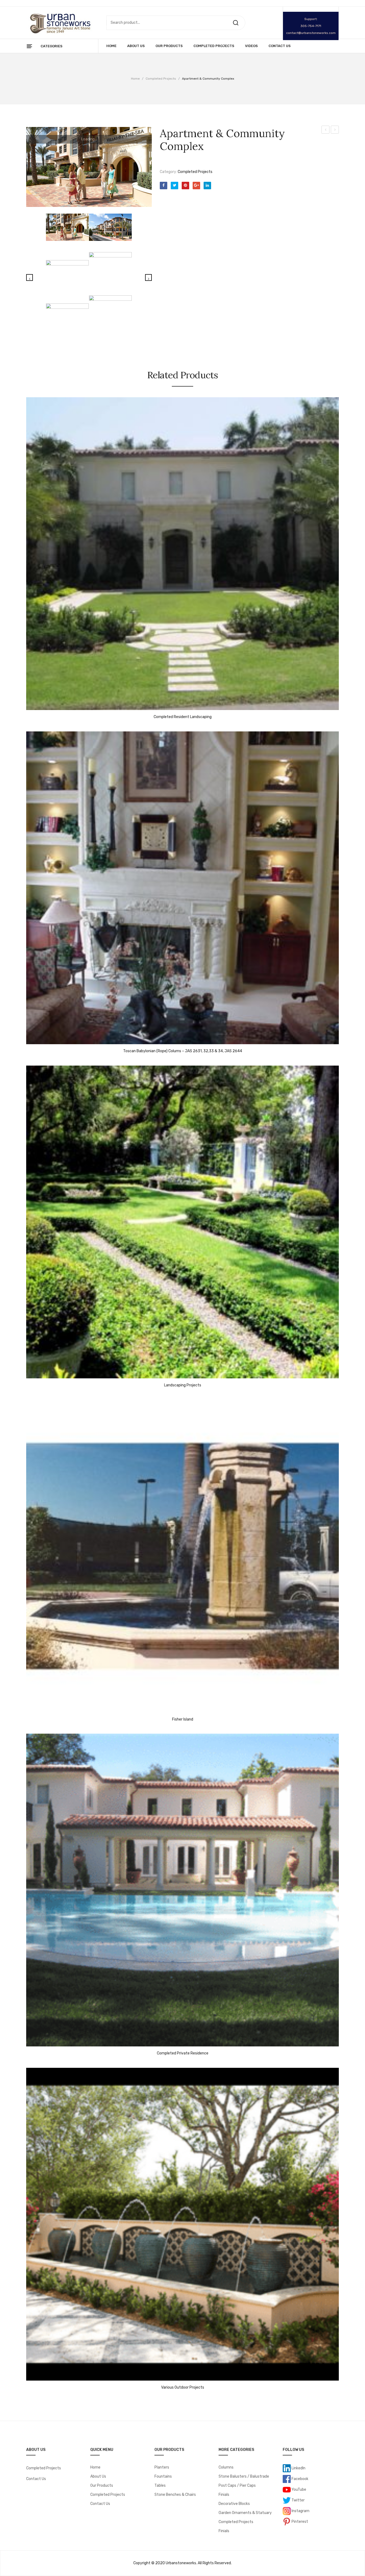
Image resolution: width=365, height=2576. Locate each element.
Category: (168, 172)
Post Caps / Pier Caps (237, 2486)
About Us (98, 2476)
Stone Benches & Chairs (175, 2495)
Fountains (163, 2476)
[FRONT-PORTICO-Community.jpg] (67, 319)
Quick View (33, 705)
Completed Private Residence (183, 2053)
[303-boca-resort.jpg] (110, 317)
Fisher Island (183, 1719)
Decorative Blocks (234, 2504)
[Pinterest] (185, 186)
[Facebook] (164, 186)
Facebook (300, 2479)
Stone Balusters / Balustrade (244, 2476)
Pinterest (299, 2521)
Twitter (298, 2500)
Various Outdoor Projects (183, 2388)
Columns (226, 2467)
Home (135, 79)
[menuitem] (111, 46)
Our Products (102, 2486)
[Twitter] (174, 186)
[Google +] (196, 186)
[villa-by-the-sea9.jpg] (110, 227)
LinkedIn (298, 2468)
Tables (160, 2486)
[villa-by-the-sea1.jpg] (89, 167)
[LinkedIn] (207, 186)
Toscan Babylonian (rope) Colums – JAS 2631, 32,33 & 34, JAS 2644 (183, 1051)
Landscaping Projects (335, 130)
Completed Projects (161, 79)
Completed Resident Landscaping (326, 130)
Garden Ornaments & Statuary (245, 2513)
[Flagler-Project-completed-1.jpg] (67, 272)
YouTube (298, 2489)
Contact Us (36, 2479)
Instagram (300, 2511)
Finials (224, 2495)
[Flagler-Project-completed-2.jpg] (110, 268)
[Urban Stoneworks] (60, 23)
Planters (162, 2467)
